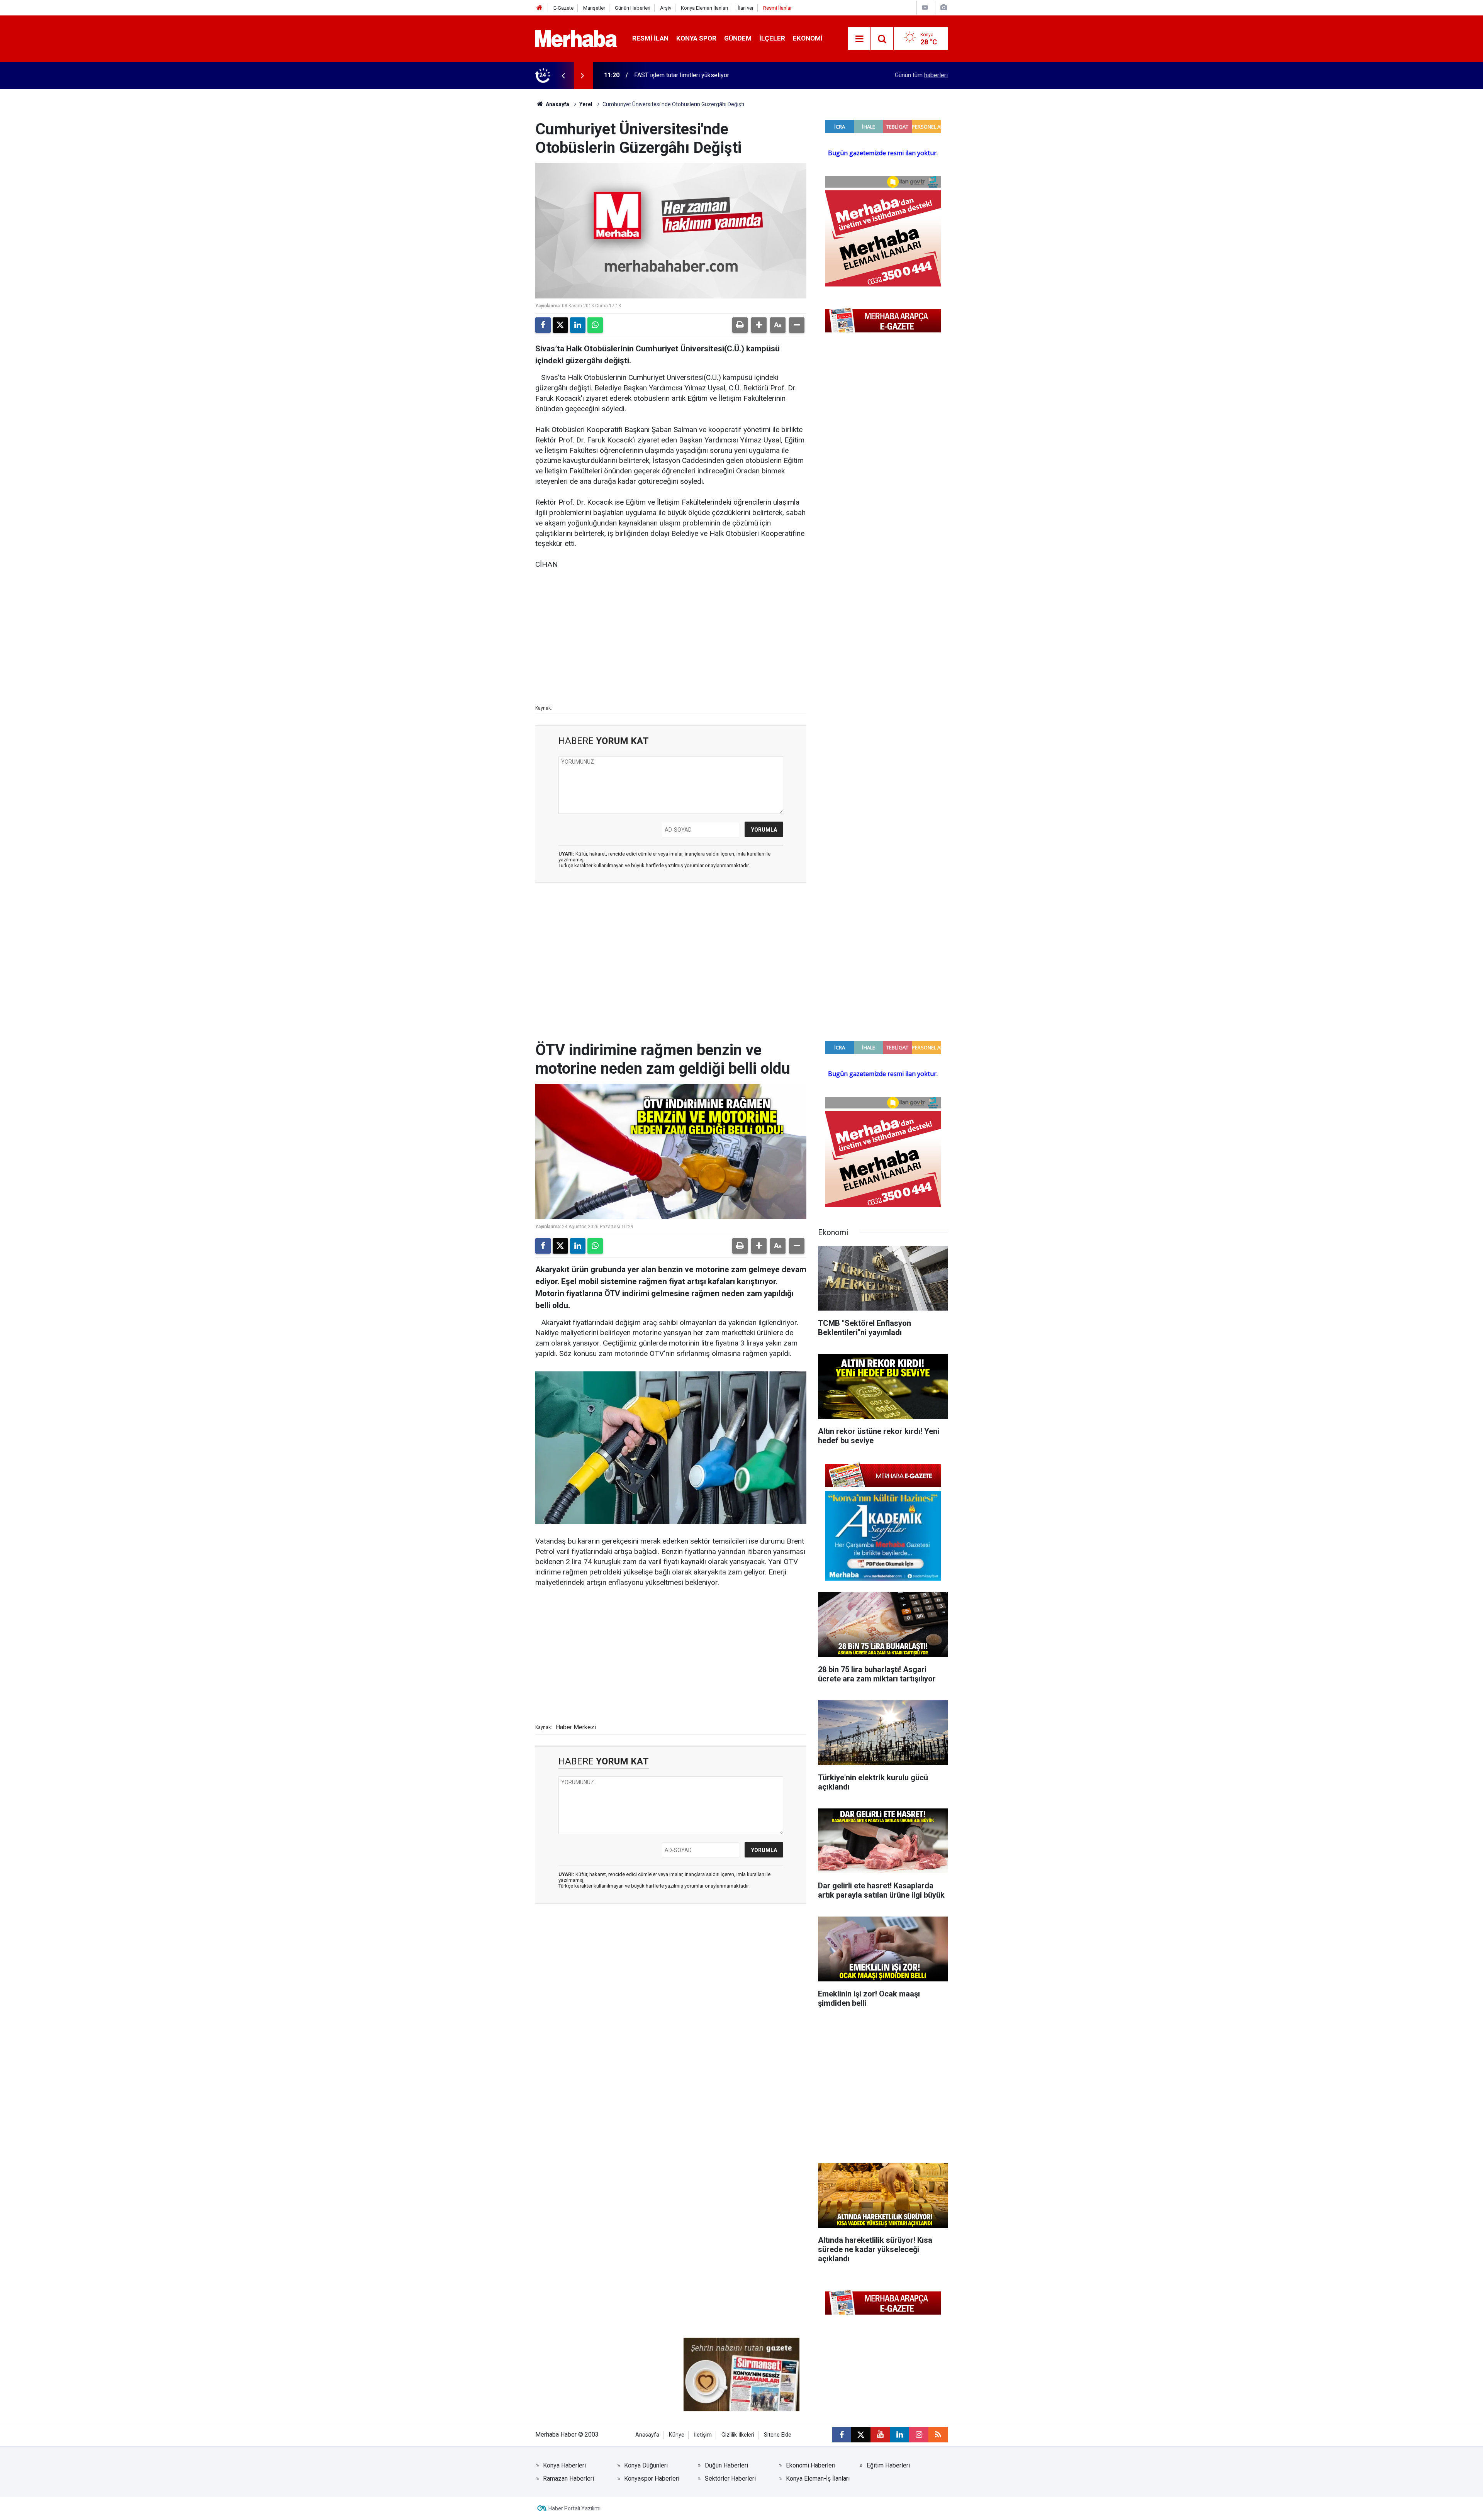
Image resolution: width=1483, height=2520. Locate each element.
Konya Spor (696, 38)
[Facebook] (543, 325)
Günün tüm (921, 75)
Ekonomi (808, 38)
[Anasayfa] (540, 8)
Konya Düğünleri (646, 2465)
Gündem (738, 38)
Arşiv (666, 8)
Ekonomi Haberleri (811, 2465)
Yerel (586, 104)
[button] (759, 325)
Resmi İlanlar (777, 8)
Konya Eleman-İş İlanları (818, 2478)
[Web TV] (925, 8)
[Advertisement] (671, 636)
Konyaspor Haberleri (652, 2478)
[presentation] (563, 75)
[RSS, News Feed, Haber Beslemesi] (938, 2435)
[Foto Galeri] (943, 8)
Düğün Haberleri (726, 2465)
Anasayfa (557, 104)
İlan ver (746, 8)
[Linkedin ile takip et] (899, 2435)
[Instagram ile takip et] (919, 2435)
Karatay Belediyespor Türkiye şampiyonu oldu (695, 75)
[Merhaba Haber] (576, 38)
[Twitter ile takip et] (861, 2435)
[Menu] (859, 39)
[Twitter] (560, 325)
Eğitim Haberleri (888, 2465)
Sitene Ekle (778, 2435)
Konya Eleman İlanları (704, 8)
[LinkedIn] (578, 325)
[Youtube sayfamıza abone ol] (880, 2435)
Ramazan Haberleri (568, 2478)
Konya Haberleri (564, 2465)
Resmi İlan (650, 38)
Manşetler (594, 8)
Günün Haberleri (633, 8)
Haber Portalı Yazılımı (574, 2508)
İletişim (703, 2435)
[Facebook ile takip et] (842, 2435)
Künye (677, 2435)
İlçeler (772, 38)
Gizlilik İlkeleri (738, 2435)
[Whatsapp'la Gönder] (595, 325)
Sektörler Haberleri (730, 2478)
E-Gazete (563, 8)
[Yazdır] (740, 325)
